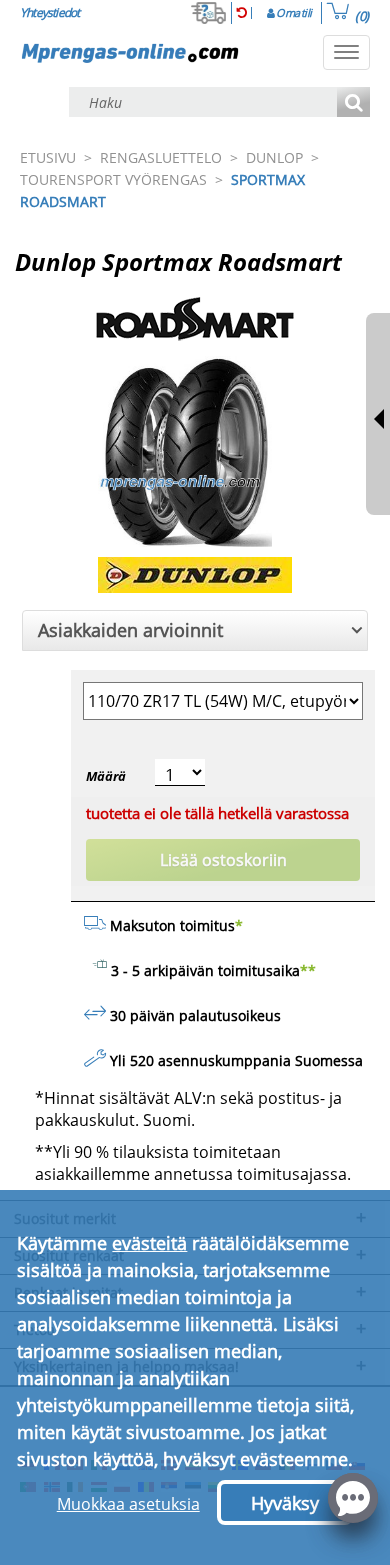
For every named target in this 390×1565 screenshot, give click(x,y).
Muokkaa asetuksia (128, 1504)
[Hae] (353, 103)
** (308, 970)
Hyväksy (285, 1503)
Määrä (106, 776)
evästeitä (149, 1243)
